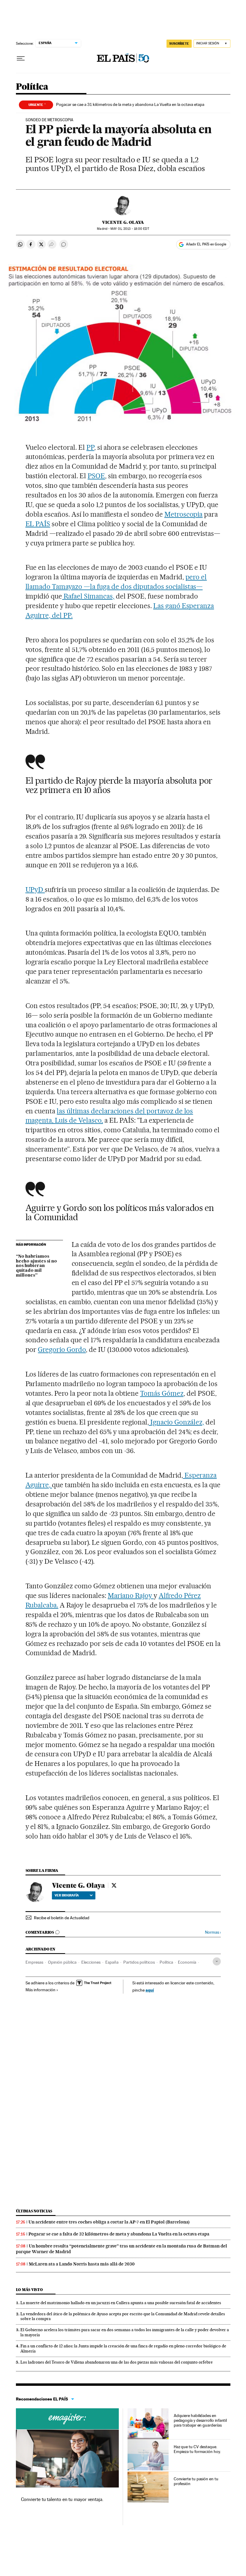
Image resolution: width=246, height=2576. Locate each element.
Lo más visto (29, 2290)
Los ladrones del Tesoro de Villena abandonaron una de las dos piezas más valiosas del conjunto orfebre (117, 2362)
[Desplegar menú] (21, 59)
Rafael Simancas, (88, 596)
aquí (150, 1990)
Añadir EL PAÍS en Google (206, 244)
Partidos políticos (139, 1962)
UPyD (35, 890)
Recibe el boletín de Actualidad (62, 1918)
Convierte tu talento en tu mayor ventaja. (62, 2499)
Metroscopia (184, 514)
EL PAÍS (38, 524)
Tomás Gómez (162, 1393)
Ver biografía (67, 1895)
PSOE (96, 476)
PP (90, 447)
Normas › (213, 1932)
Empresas (34, 1962)
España (112, 1962)
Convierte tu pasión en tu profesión (196, 2481)
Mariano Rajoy (131, 1596)
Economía (187, 1962)
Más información (40, 1990)
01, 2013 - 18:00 (130, 229)
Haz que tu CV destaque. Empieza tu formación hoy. (197, 2449)
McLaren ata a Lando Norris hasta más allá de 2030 (82, 2264)
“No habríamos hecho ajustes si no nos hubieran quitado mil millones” (36, 1266)
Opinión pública (62, 1962)
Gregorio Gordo (62, 1350)
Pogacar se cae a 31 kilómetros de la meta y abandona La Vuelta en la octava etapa (130, 104)
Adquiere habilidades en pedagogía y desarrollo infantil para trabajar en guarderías (200, 2420)
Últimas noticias (34, 2211)
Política (32, 87)
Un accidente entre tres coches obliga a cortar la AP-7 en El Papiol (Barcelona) (109, 2222)
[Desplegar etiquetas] (217, 1961)
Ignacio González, (177, 1422)
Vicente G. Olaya (123, 222)
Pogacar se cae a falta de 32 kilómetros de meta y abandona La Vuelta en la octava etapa (119, 2234)
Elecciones (91, 1962)
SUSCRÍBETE (179, 44)
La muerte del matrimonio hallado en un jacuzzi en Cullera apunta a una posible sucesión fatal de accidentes (121, 2303)
